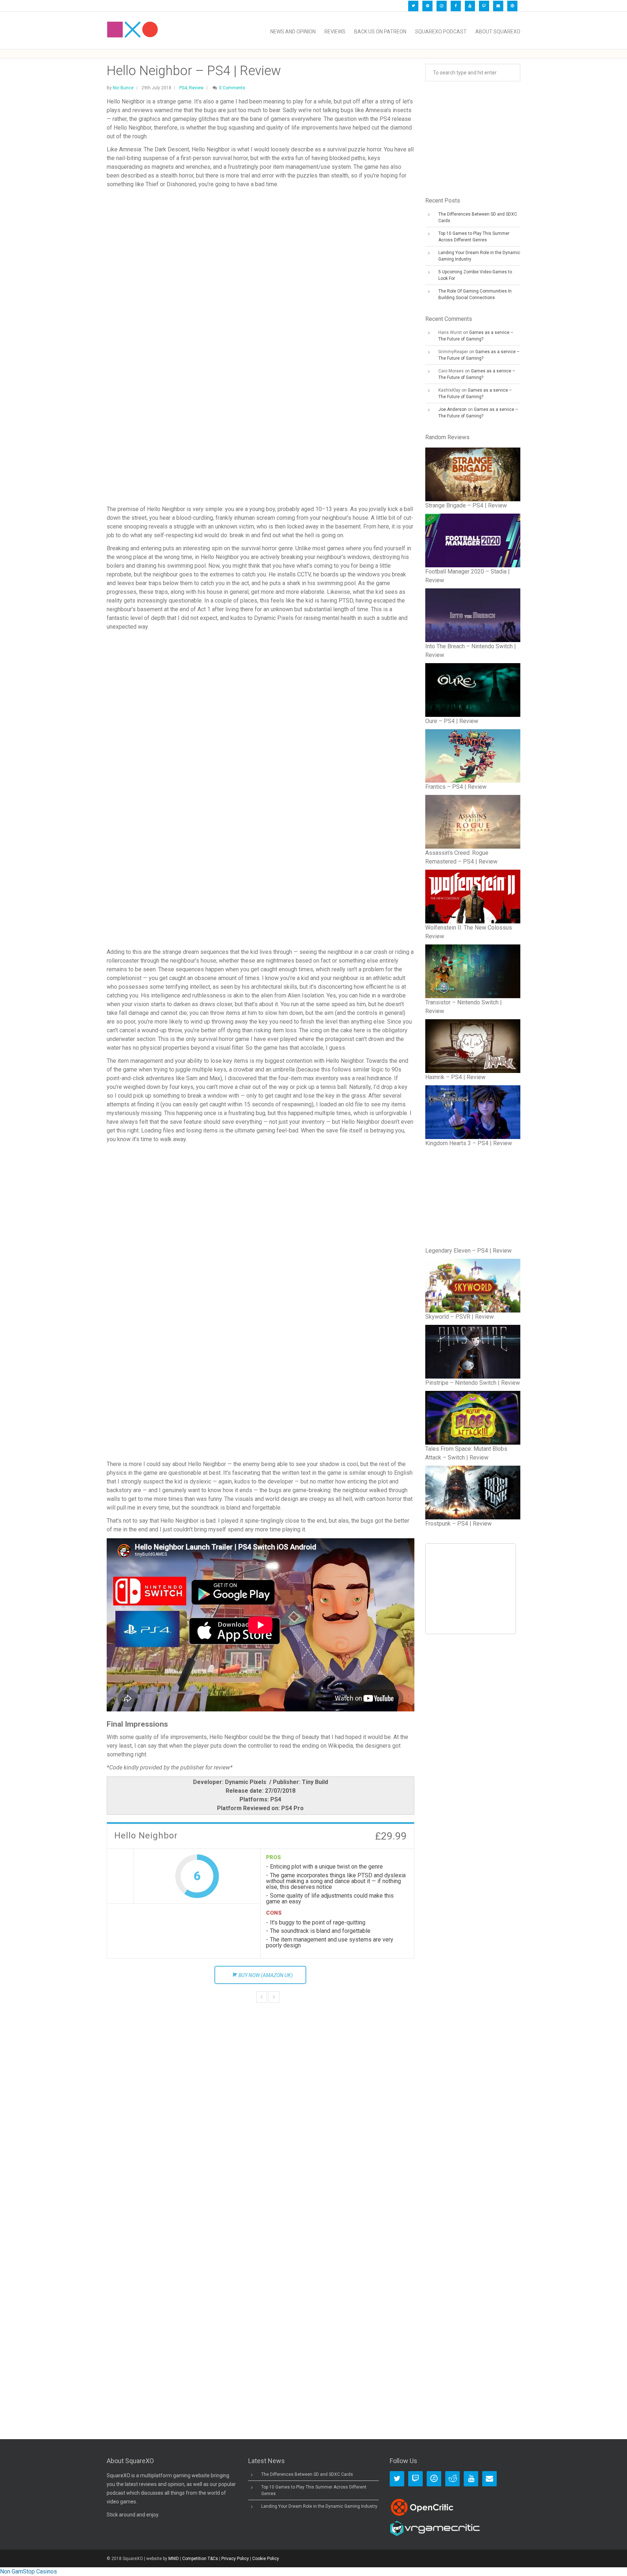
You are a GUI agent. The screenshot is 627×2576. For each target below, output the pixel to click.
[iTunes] (442, 6)
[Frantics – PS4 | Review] (473, 756)
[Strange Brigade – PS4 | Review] (473, 474)
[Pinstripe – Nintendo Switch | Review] (473, 1352)
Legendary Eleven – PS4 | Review (468, 1251)
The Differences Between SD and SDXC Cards (307, 2474)
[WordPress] (512, 6)
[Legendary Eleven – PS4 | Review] (473, 1199)
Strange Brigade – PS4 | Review (466, 505)
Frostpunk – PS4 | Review (458, 1524)
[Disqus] (261, 2126)
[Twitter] (413, 6)
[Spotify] (427, 6)
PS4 (183, 88)
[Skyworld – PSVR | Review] (473, 1286)
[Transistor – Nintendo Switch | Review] (473, 971)
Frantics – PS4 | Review (456, 787)
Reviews (335, 32)
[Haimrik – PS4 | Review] (473, 1046)
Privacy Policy (235, 2559)
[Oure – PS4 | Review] (473, 690)
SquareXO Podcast (441, 32)
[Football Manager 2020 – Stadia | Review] (473, 540)
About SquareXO (498, 32)
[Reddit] (452, 2479)
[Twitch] (484, 6)
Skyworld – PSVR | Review (460, 1317)
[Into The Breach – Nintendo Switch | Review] (473, 615)
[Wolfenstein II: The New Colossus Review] (473, 897)
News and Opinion (293, 32)
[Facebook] (456, 6)
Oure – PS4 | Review (452, 721)
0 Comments (232, 88)
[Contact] (498, 6)
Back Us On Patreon (380, 32)
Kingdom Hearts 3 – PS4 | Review (469, 1143)
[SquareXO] (132, 32)
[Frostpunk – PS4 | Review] (473, 1493)
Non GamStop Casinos (28, 2571)
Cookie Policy (266, 2559)
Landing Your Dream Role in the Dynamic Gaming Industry (319, 2506)
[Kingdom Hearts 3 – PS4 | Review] (473, 1112)
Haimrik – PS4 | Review (455, 1077)
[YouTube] (470, 6)
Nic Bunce (123, 88)
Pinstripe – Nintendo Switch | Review (473, 1383)
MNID (174, 2559)
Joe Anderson (452, 409)
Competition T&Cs (200, 2559)
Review (196, 88)
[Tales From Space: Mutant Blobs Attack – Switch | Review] (473, 1418)
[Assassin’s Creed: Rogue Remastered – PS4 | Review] (473, 822)
